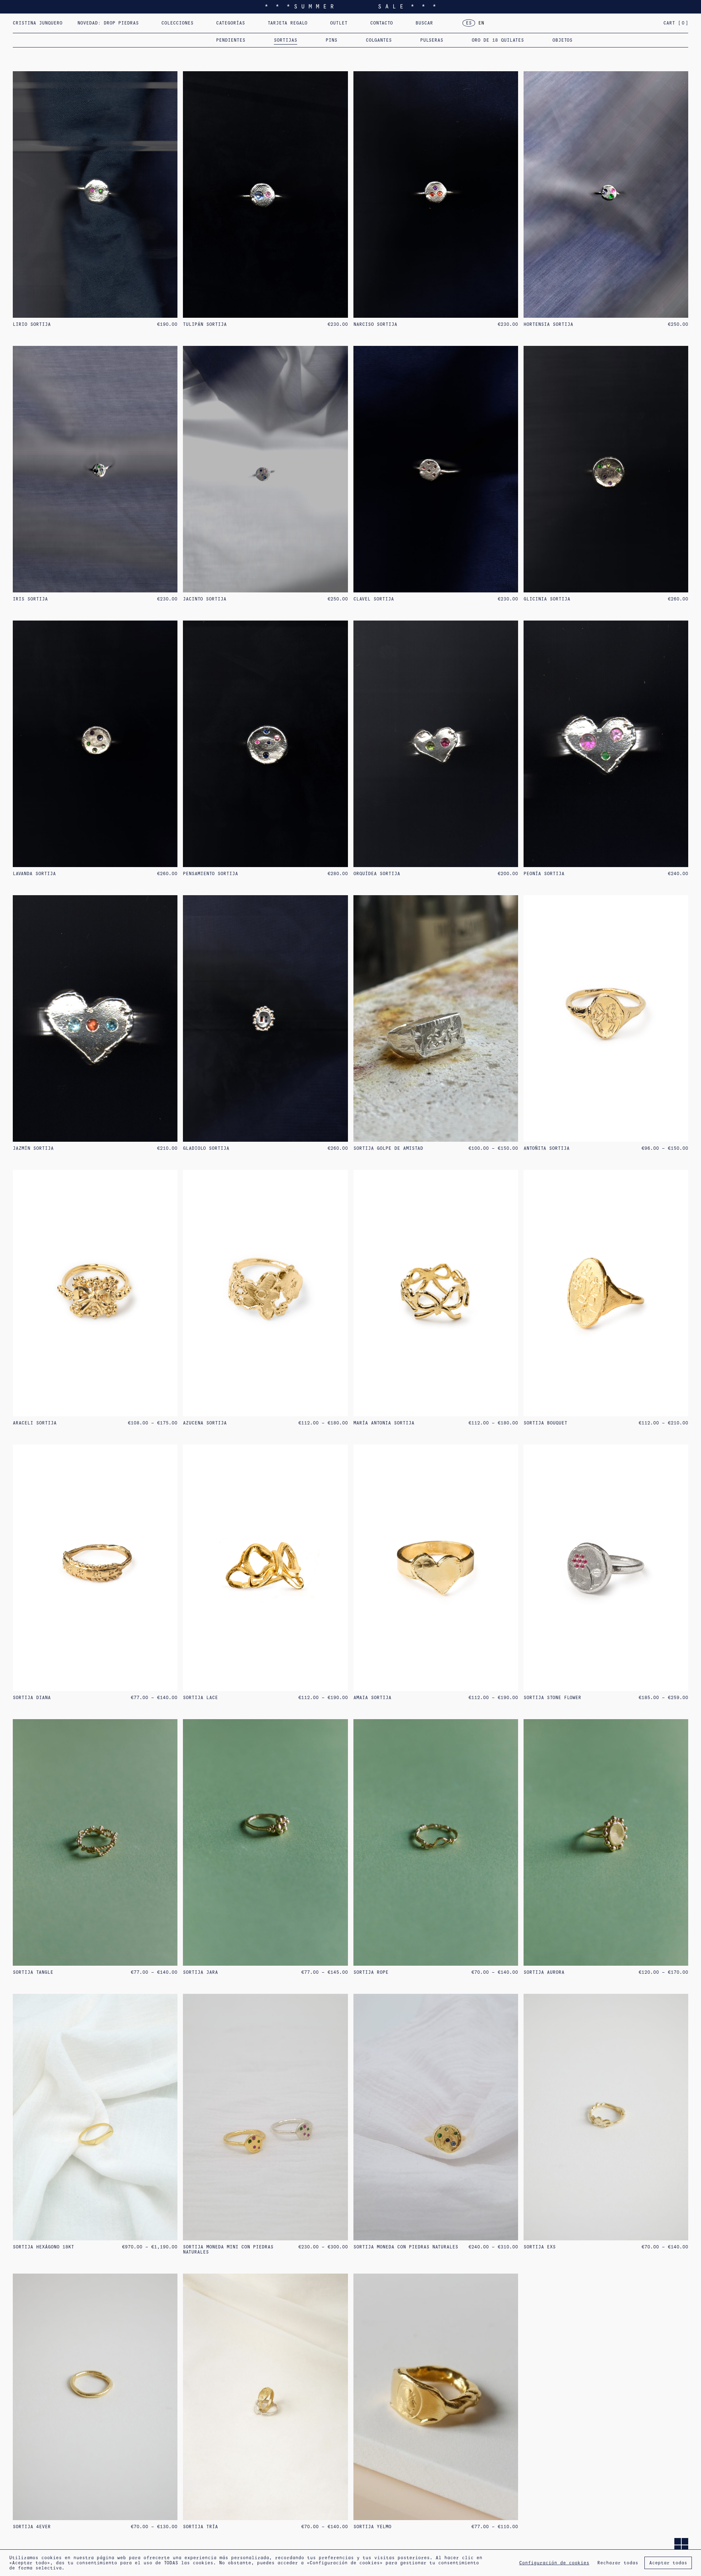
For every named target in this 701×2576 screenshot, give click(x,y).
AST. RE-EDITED (366, 26)
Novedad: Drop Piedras (108, 23)
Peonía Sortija (544, 874)
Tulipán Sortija (205, 324)
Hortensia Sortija (548, 324)
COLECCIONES (177, 23)
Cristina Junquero (38, 23)
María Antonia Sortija (384, 1423)
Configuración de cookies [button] (554, 2563)
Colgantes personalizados (283, 26)
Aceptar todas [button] (668, 2563)
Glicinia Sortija (547, 599)
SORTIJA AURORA (544, 1972)
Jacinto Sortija (205, 599)
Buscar (424, 23)
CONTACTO (382, 23)
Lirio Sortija (32, 324)
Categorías (231, 23)
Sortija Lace (200, 1698)
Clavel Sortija (374, 599)
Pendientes (231, 40)
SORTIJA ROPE (371, 1972)
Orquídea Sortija (377, 874)
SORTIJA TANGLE (33, 1972)
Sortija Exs (540, 2247)
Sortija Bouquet (545, 1423)
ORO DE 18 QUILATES (498, 40)
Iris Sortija (30, 599)
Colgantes (379, 40)
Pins (332, 40)
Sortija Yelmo (372, 2527)
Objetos (562, 40)
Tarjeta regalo (288, 23)
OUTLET (339, 23)
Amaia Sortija (372, 1698)
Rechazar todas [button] (618, 2563)
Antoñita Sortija (547, 1148)
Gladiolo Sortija (206, 1148)
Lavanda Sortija (34, 874)
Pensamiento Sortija (210, 874)
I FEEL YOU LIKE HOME (190, 26)
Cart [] (676, 23)
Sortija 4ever (32, 2527)
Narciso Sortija (375, 324)
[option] (481, 23)
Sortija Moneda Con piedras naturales (406, 2247)
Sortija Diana (32, 1698)
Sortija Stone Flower (552, 1698)
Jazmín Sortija (33, 1148)
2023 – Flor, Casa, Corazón (522, 26)
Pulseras (432, 40)
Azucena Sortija (205, 1423)
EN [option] (481, 23)
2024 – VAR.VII (435, 26)
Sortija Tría (200, 2527)
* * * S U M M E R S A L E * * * (350, 6)
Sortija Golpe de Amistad (388, 1148)
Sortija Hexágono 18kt (43, 2247)
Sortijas (286, 40)
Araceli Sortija (35, 1423)
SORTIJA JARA (200, 1972)
